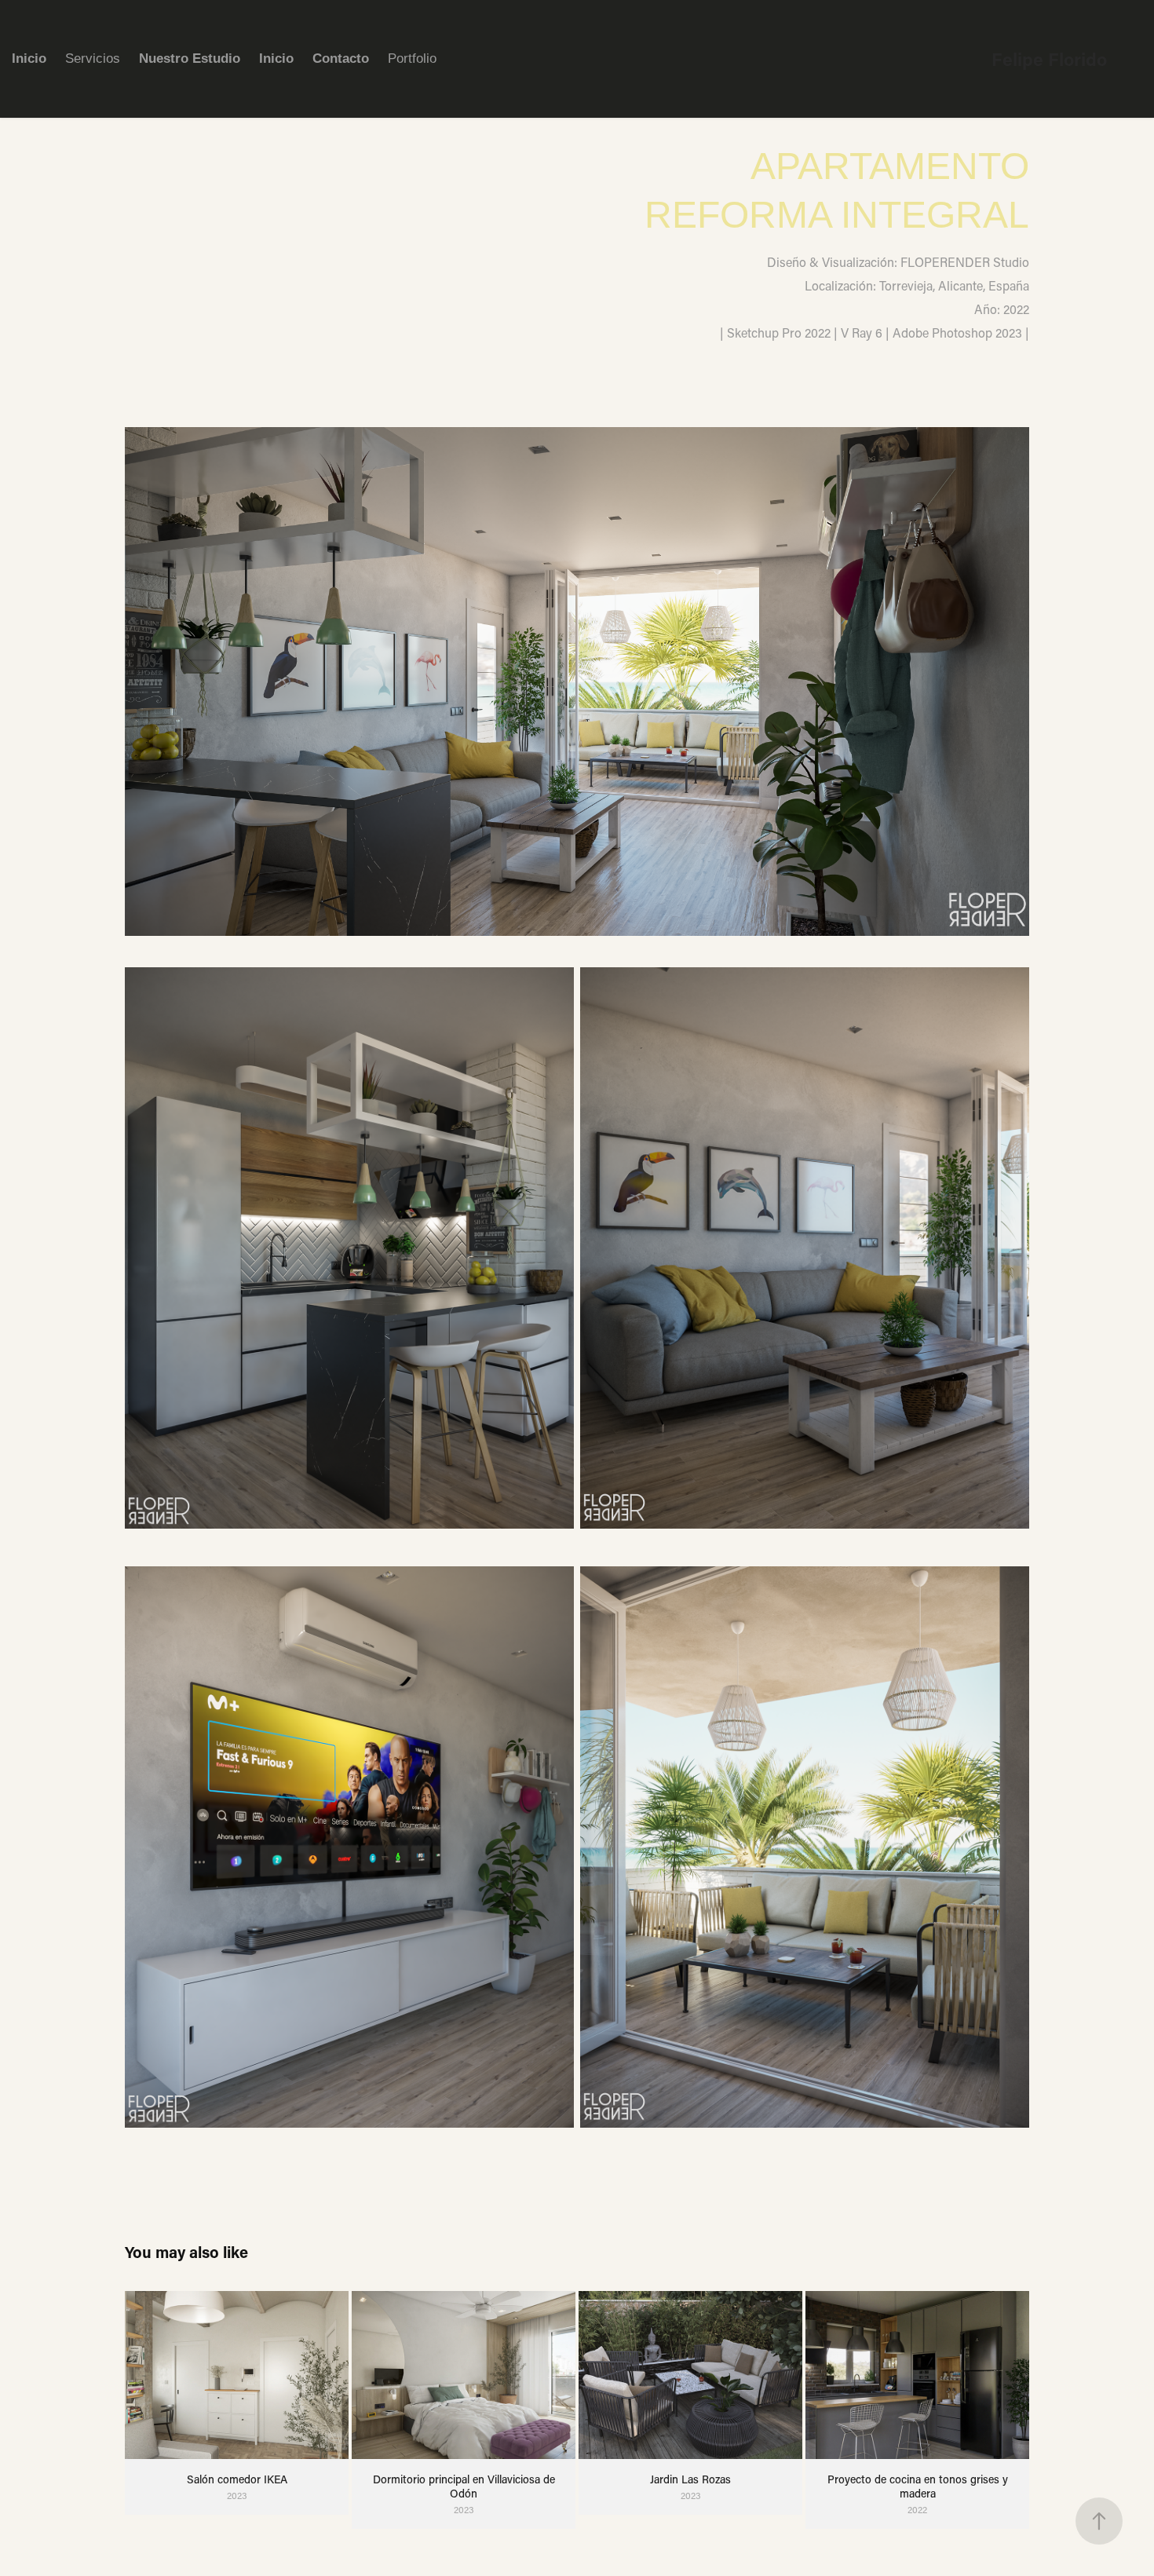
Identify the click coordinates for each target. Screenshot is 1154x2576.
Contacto (341, 58)
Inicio (29, 58)
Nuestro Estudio (190, 58)
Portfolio (412, 58)
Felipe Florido (1049, 59)
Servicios (93, 58)
